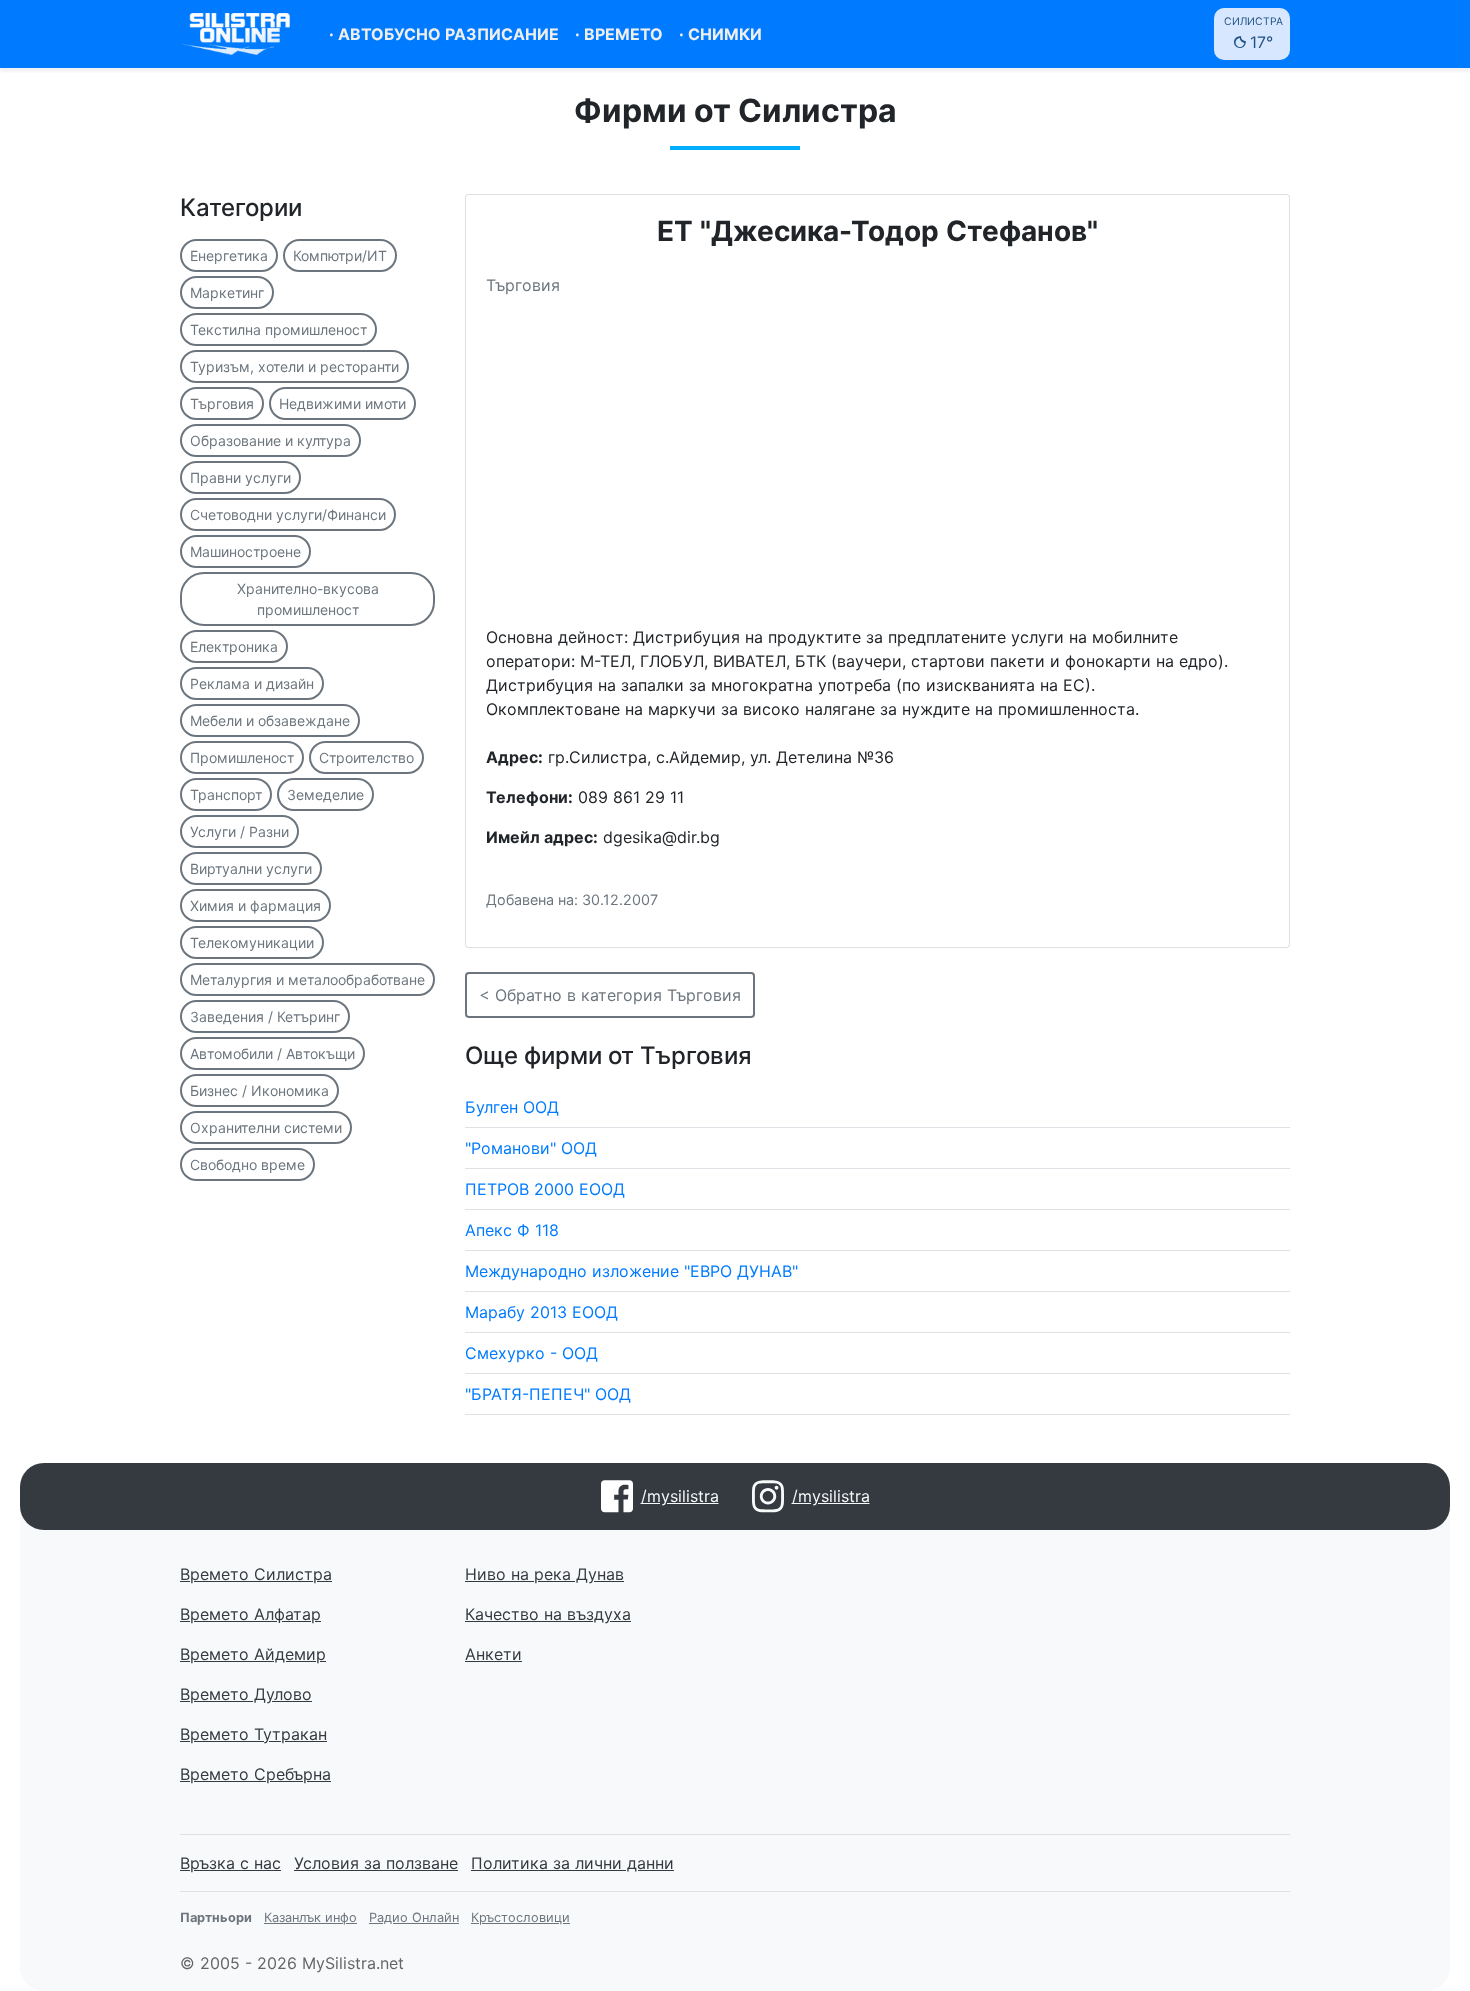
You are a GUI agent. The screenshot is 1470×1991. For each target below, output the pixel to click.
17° (1253, 33)
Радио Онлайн (414, 1917)
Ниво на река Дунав (544, 1574)
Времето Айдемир (253, 1654)
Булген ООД (512, 1107)
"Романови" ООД (531, 1148)
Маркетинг (227, 292)
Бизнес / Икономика (259, 1090)
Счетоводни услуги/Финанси (288, 514)
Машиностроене (245, 551)
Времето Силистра (256, 1574)
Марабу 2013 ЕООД (541, 1312)
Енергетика (229, 255)
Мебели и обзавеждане (270, 720)
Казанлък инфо (310, 1917)
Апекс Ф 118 (512, 1230)
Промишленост (242, 757)
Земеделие (325, 794)
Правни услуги (240, 477)
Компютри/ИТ (340, 255)
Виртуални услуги (251, 868)
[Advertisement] (877, 469)
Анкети (493, 1654)
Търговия (222, 403)
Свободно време (247, 1164)
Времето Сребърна (255, 1774)
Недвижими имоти (342, 403)
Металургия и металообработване (307, 979)
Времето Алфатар (250, 1614)
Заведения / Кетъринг (265, 1016)
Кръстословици (520, 1917)
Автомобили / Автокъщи (272, 1053)
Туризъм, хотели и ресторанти (294, 366)
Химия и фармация (255, 905)
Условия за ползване (376, 1863)
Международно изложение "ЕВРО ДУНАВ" (631, 1271)
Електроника (234, 646)
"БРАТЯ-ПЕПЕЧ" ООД (548, 1394)
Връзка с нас (230, 1863)
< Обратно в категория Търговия (610, 995)
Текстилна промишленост (278, 329)
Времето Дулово (246, 1694)
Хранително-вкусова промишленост (308, 599)
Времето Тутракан (253, 1734)
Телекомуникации (252, 942)
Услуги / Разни (239, 831)
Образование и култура (270, 440)
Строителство (366, 757)
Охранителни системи (266, 1127)
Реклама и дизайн (252, 683)
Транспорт (226, 794)
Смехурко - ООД (531, 1353)
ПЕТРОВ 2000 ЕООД (545, 1189)
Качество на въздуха (548, 1614)
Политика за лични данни (572, 1863)
